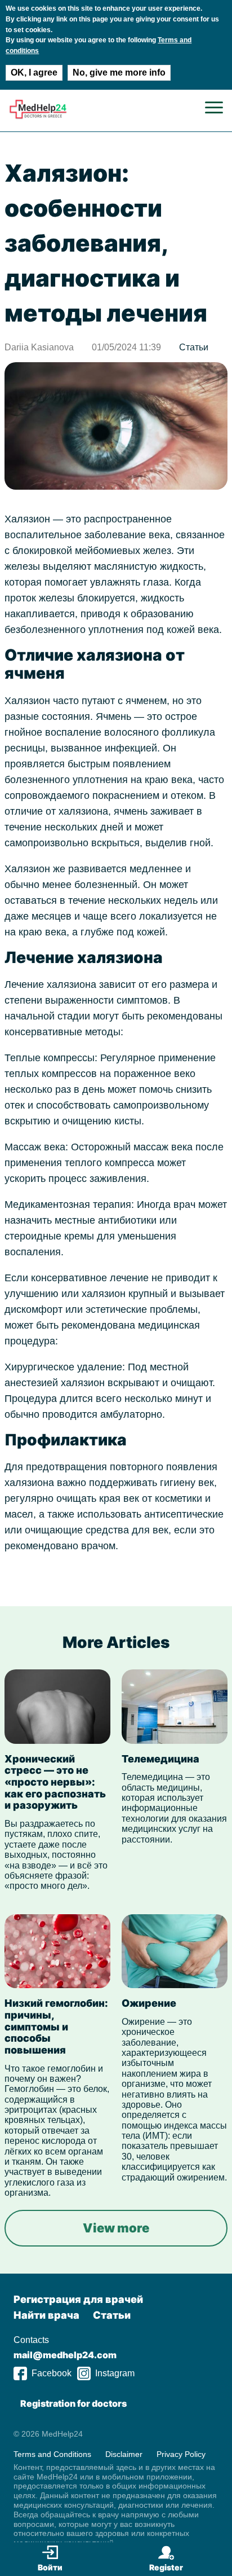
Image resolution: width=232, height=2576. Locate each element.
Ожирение (149, 2003)
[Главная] (38, 117)
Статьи (194, 347)
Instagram (115, 2373)
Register (166, 2567)
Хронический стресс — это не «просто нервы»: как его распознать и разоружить (55, 1782)
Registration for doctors (73, 2403)
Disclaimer (124, 2454)
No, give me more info (119, 72)
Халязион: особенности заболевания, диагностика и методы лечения (106, 243)
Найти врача (46, 2315)
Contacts (31, 2340)
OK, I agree (34, 72)
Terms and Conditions (52, 2454)
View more (116, 2228)
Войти (50, 2567)
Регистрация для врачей (78, 2299)
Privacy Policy (181, 2454)
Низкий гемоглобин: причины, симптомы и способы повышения (56, 2026)
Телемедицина (160, 1759)
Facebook (52, 2373)
